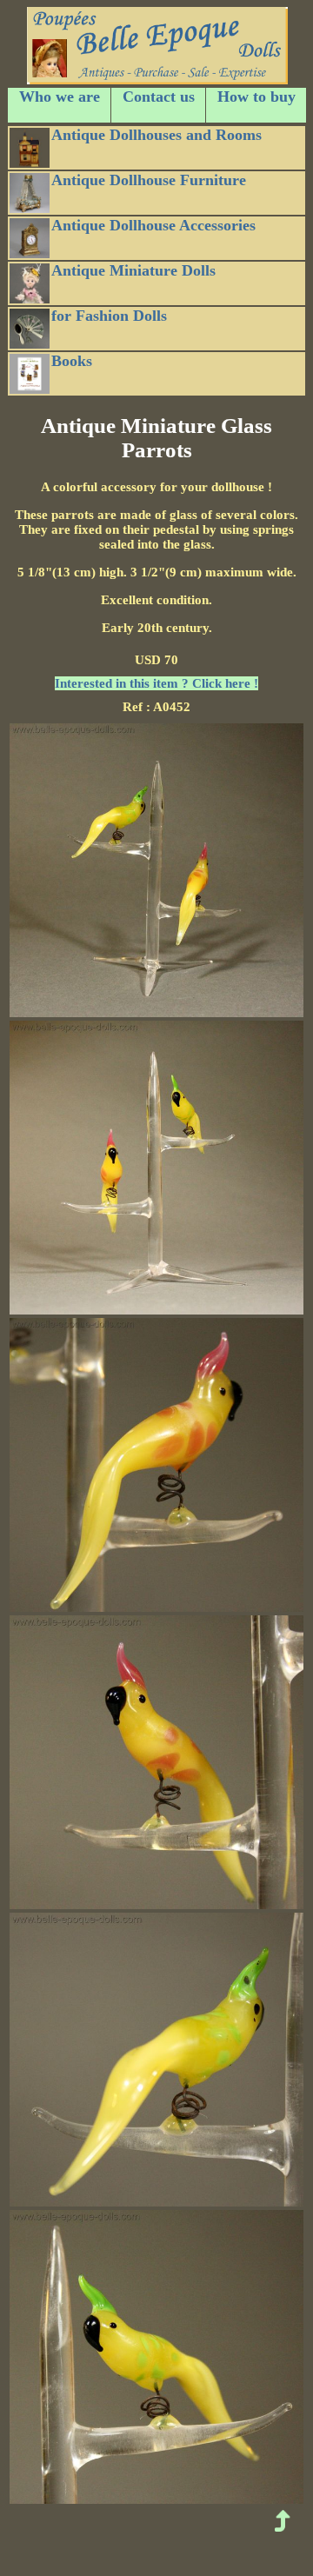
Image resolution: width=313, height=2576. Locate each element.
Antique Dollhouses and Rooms (156, 135)
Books (72, 361)
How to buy (256, 97)
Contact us (159, 97)
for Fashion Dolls (109, 316)
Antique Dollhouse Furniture (149, 180)
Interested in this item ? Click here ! (156, 683)
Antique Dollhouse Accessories (153, 225)
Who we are (60, 97)
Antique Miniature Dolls (133, 270)
